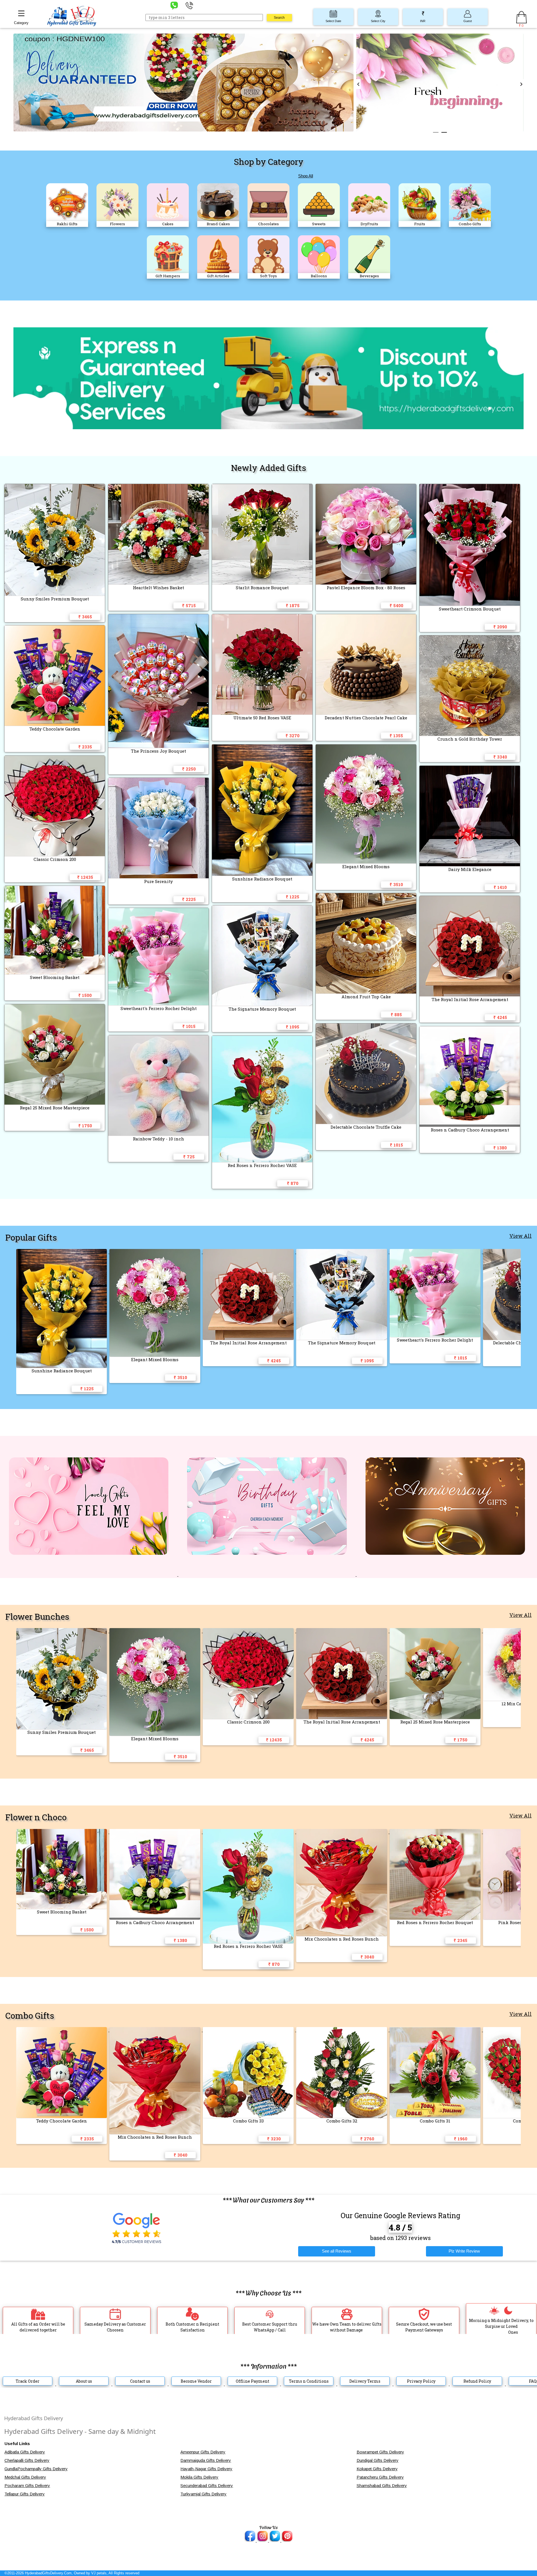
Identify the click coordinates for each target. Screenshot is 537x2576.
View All (520, 1236)
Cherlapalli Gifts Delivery (27, 2460)
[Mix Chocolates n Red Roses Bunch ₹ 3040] (343, 1832)
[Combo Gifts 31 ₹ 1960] (436, 2030)
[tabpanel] (440, 84)
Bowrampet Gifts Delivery (380, 2452)
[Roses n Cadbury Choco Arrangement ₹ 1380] (156, 1832)
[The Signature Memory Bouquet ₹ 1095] (343, 1252)
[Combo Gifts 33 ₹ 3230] (249, 2030)
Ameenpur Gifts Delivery (203, 2452)
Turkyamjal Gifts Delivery (203, 2494)
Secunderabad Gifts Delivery (207, 2485)
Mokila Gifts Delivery (199, 2477)
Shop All (306, 176)
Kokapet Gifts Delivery (377, 2469)
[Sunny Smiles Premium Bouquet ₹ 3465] (63, 1631)
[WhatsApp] (174, 5)
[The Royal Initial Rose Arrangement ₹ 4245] (249, 1252)
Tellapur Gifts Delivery (25, 2494)
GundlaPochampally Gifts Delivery (36, 2469)
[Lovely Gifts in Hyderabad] (89, 1575)
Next (521, 84)
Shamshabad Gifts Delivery (382, 2485)
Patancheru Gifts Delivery (380, 2477)
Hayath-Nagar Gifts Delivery (206, 2469)
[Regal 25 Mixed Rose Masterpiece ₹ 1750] (436, 1631)
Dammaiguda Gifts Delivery (206, 2460)
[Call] (189, 5)
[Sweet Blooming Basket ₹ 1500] (63, 1832)
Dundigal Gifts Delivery (378, 2460)
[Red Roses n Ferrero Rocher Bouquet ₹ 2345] (436, 1832)
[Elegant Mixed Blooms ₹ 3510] (156, 1252)
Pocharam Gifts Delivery (27, 2485)
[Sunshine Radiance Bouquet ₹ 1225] (63, 1252)
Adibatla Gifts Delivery (25, 2452)
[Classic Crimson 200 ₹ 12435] (249, 1631)
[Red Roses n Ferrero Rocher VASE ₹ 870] (249, 1832)
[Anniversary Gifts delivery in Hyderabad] (445, 1575)
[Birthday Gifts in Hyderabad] (268, 1575)
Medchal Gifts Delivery (25, 2477)
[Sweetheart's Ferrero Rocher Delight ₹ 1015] (436, 1252)
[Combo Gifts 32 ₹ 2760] (343, 2030)
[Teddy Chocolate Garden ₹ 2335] (63, 2030)
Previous (358, 84)
